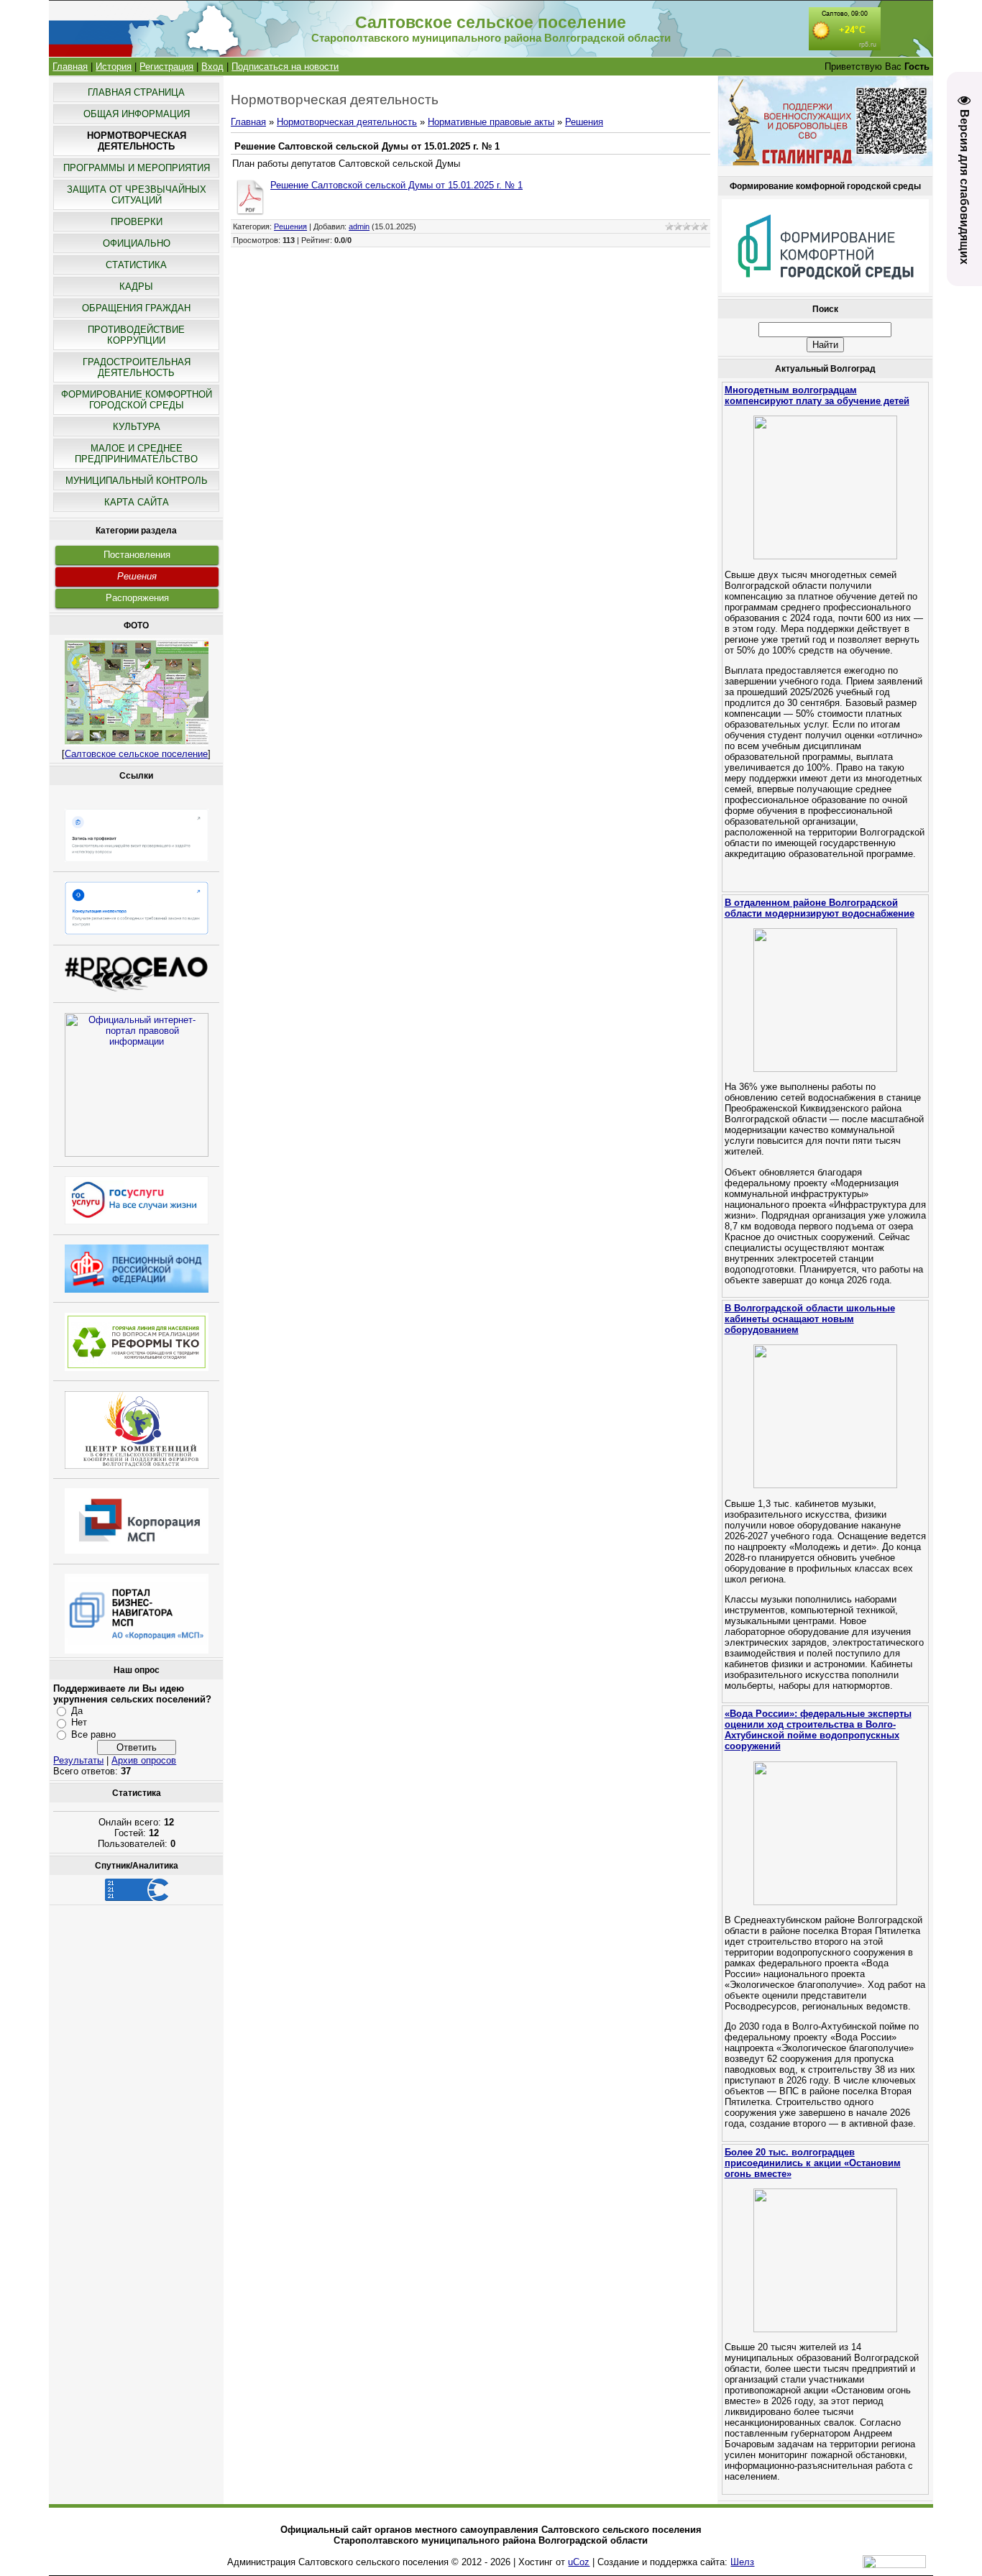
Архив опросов (144, 1760)
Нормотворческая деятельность (347, 122)
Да (77, 1711)
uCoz (579, 2562)
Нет (79, 1722)
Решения (137, 576)
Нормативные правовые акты (491, 122)
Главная (70, 67)
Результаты (78, 1760)
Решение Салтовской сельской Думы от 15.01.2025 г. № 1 (396, 185)
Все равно (93, 1734)
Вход (212, 67)
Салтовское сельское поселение (136, 754)
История (114, 67)
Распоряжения (137, 598)
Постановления (137, 555)
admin (359, 226)
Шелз (742, 2562)
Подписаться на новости (285, 67)
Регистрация (166, 67)
